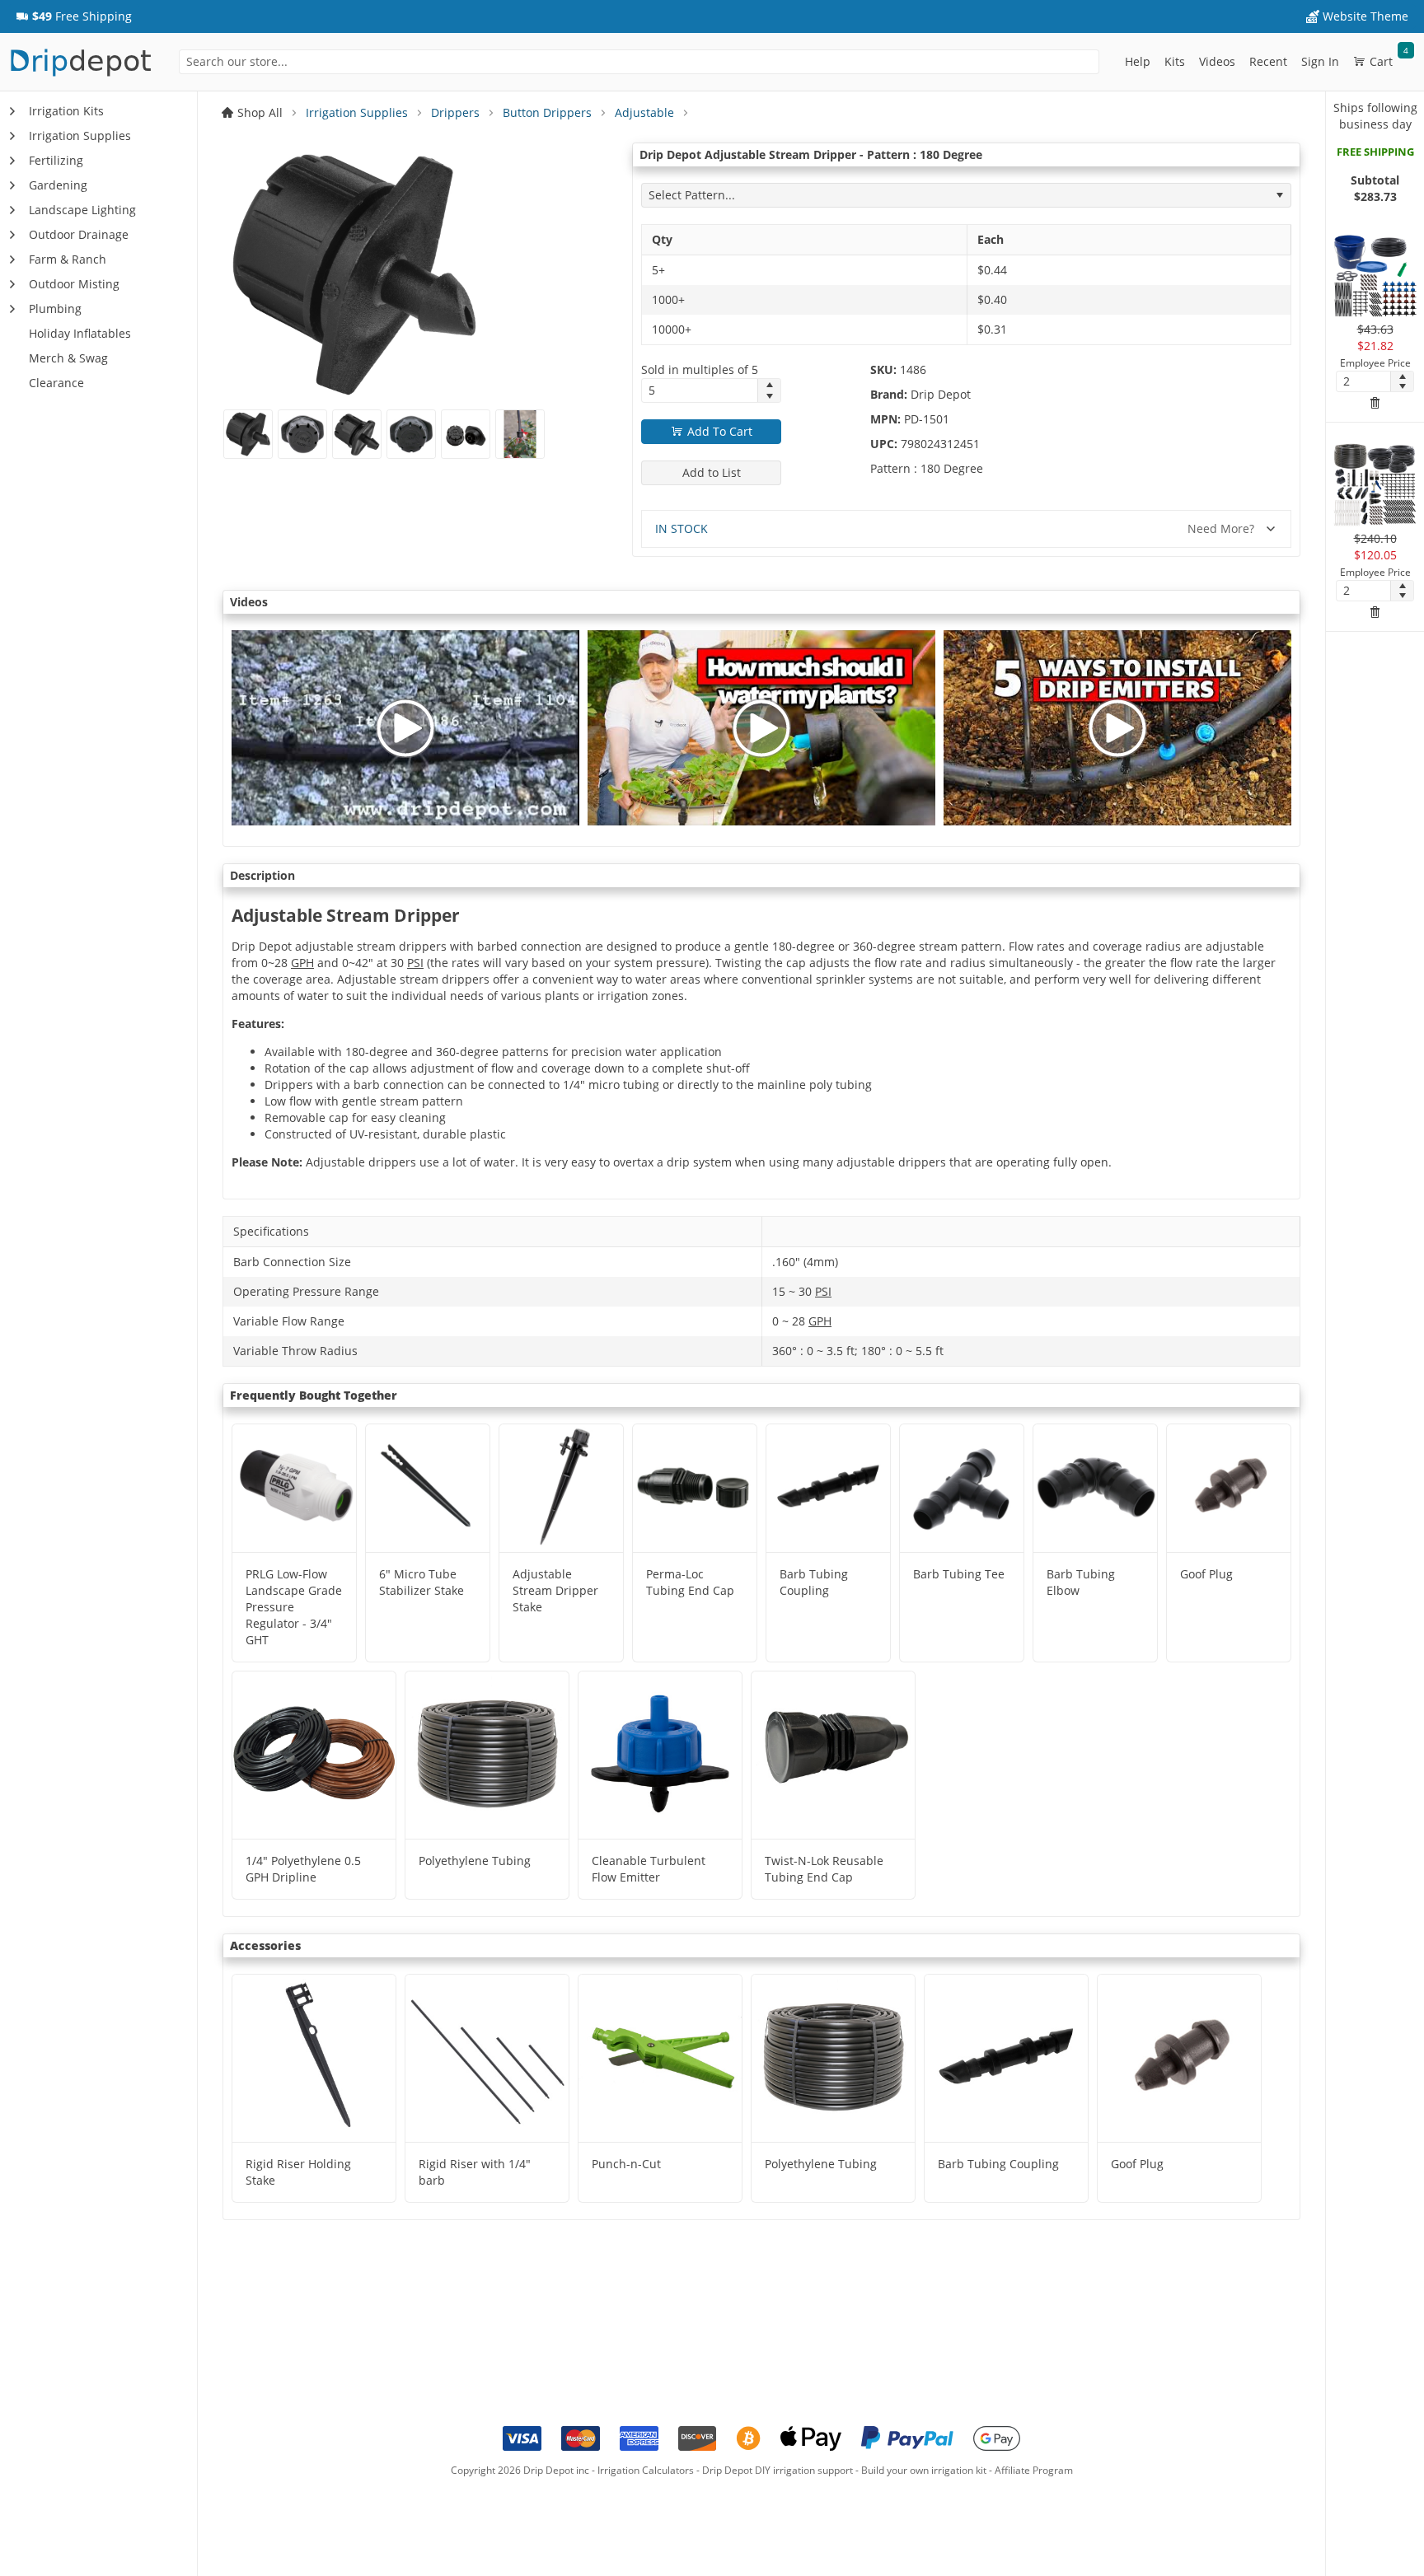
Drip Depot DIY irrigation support (778, 2470)
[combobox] (639, 62)
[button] (74, 16)
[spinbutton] (700, 390)
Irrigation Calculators (646, 2470)
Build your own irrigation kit (924, 2470)
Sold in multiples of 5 (700, 369)
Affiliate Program (1034, 2470)
